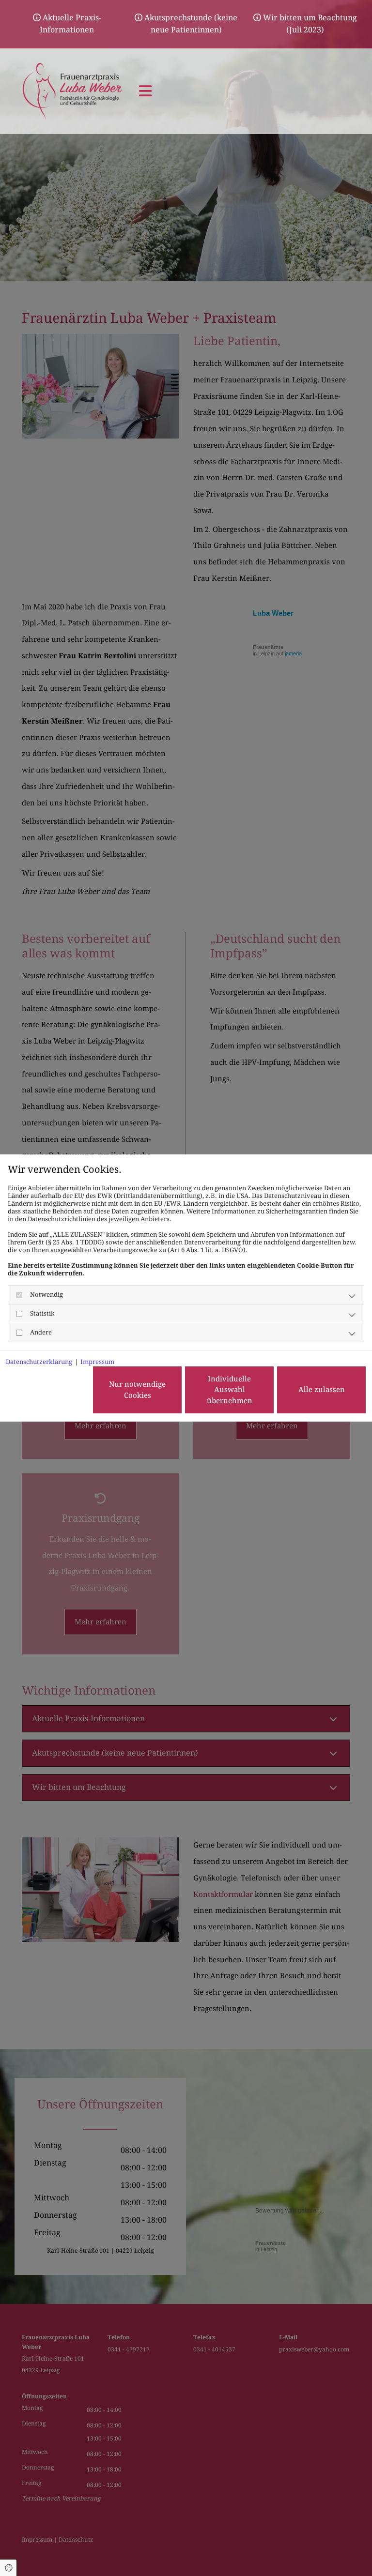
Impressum (97, 1362)
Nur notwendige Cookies (137, 1390)
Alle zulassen (322, 1390)
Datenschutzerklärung (39, 1362)
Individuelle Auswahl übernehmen (230, 1390)
